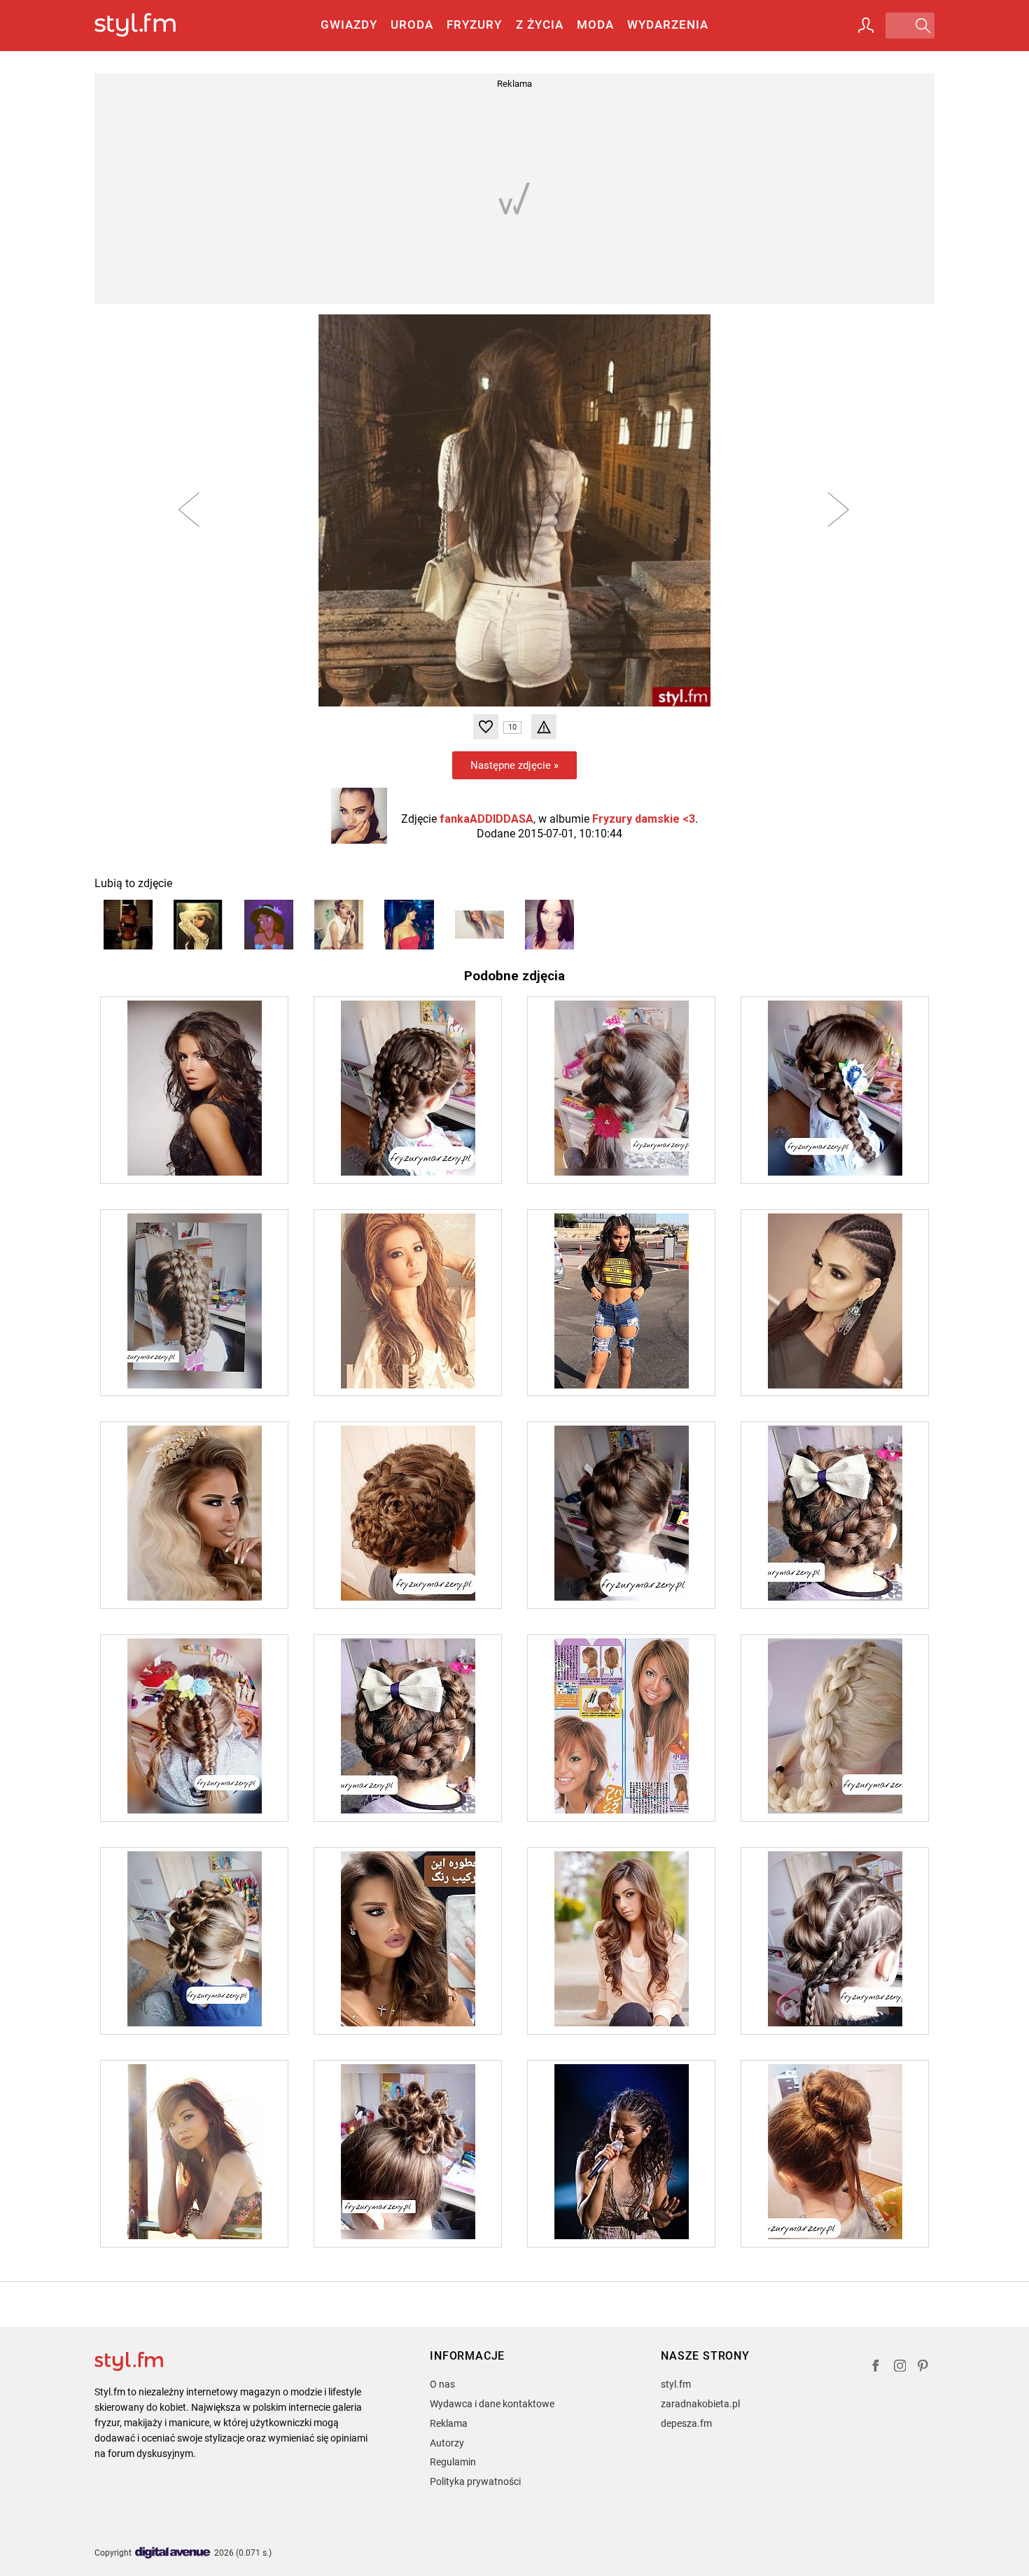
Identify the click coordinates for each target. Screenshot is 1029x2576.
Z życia (540, 25)
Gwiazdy (349, 25)
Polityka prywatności (475, 2481)
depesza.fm (686, 2423)
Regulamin (453, 2462)
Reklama (449, 2423)
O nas (442, 2384)
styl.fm (676, 2384)
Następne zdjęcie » (514, 765)
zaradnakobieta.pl (700, 2404)
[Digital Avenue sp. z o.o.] (173, 2553)
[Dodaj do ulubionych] (486, 727)
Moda (595, 25)
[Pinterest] (924, 2368)
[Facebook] (876, 2368)
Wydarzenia (668, 25)
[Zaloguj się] (866, 25)
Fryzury (474, 25)
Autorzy (447, 2443)
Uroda (412, 25)
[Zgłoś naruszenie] (544, 727)
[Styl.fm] (150, 26)
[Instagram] (900, 2368)
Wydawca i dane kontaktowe (492, 2404)
